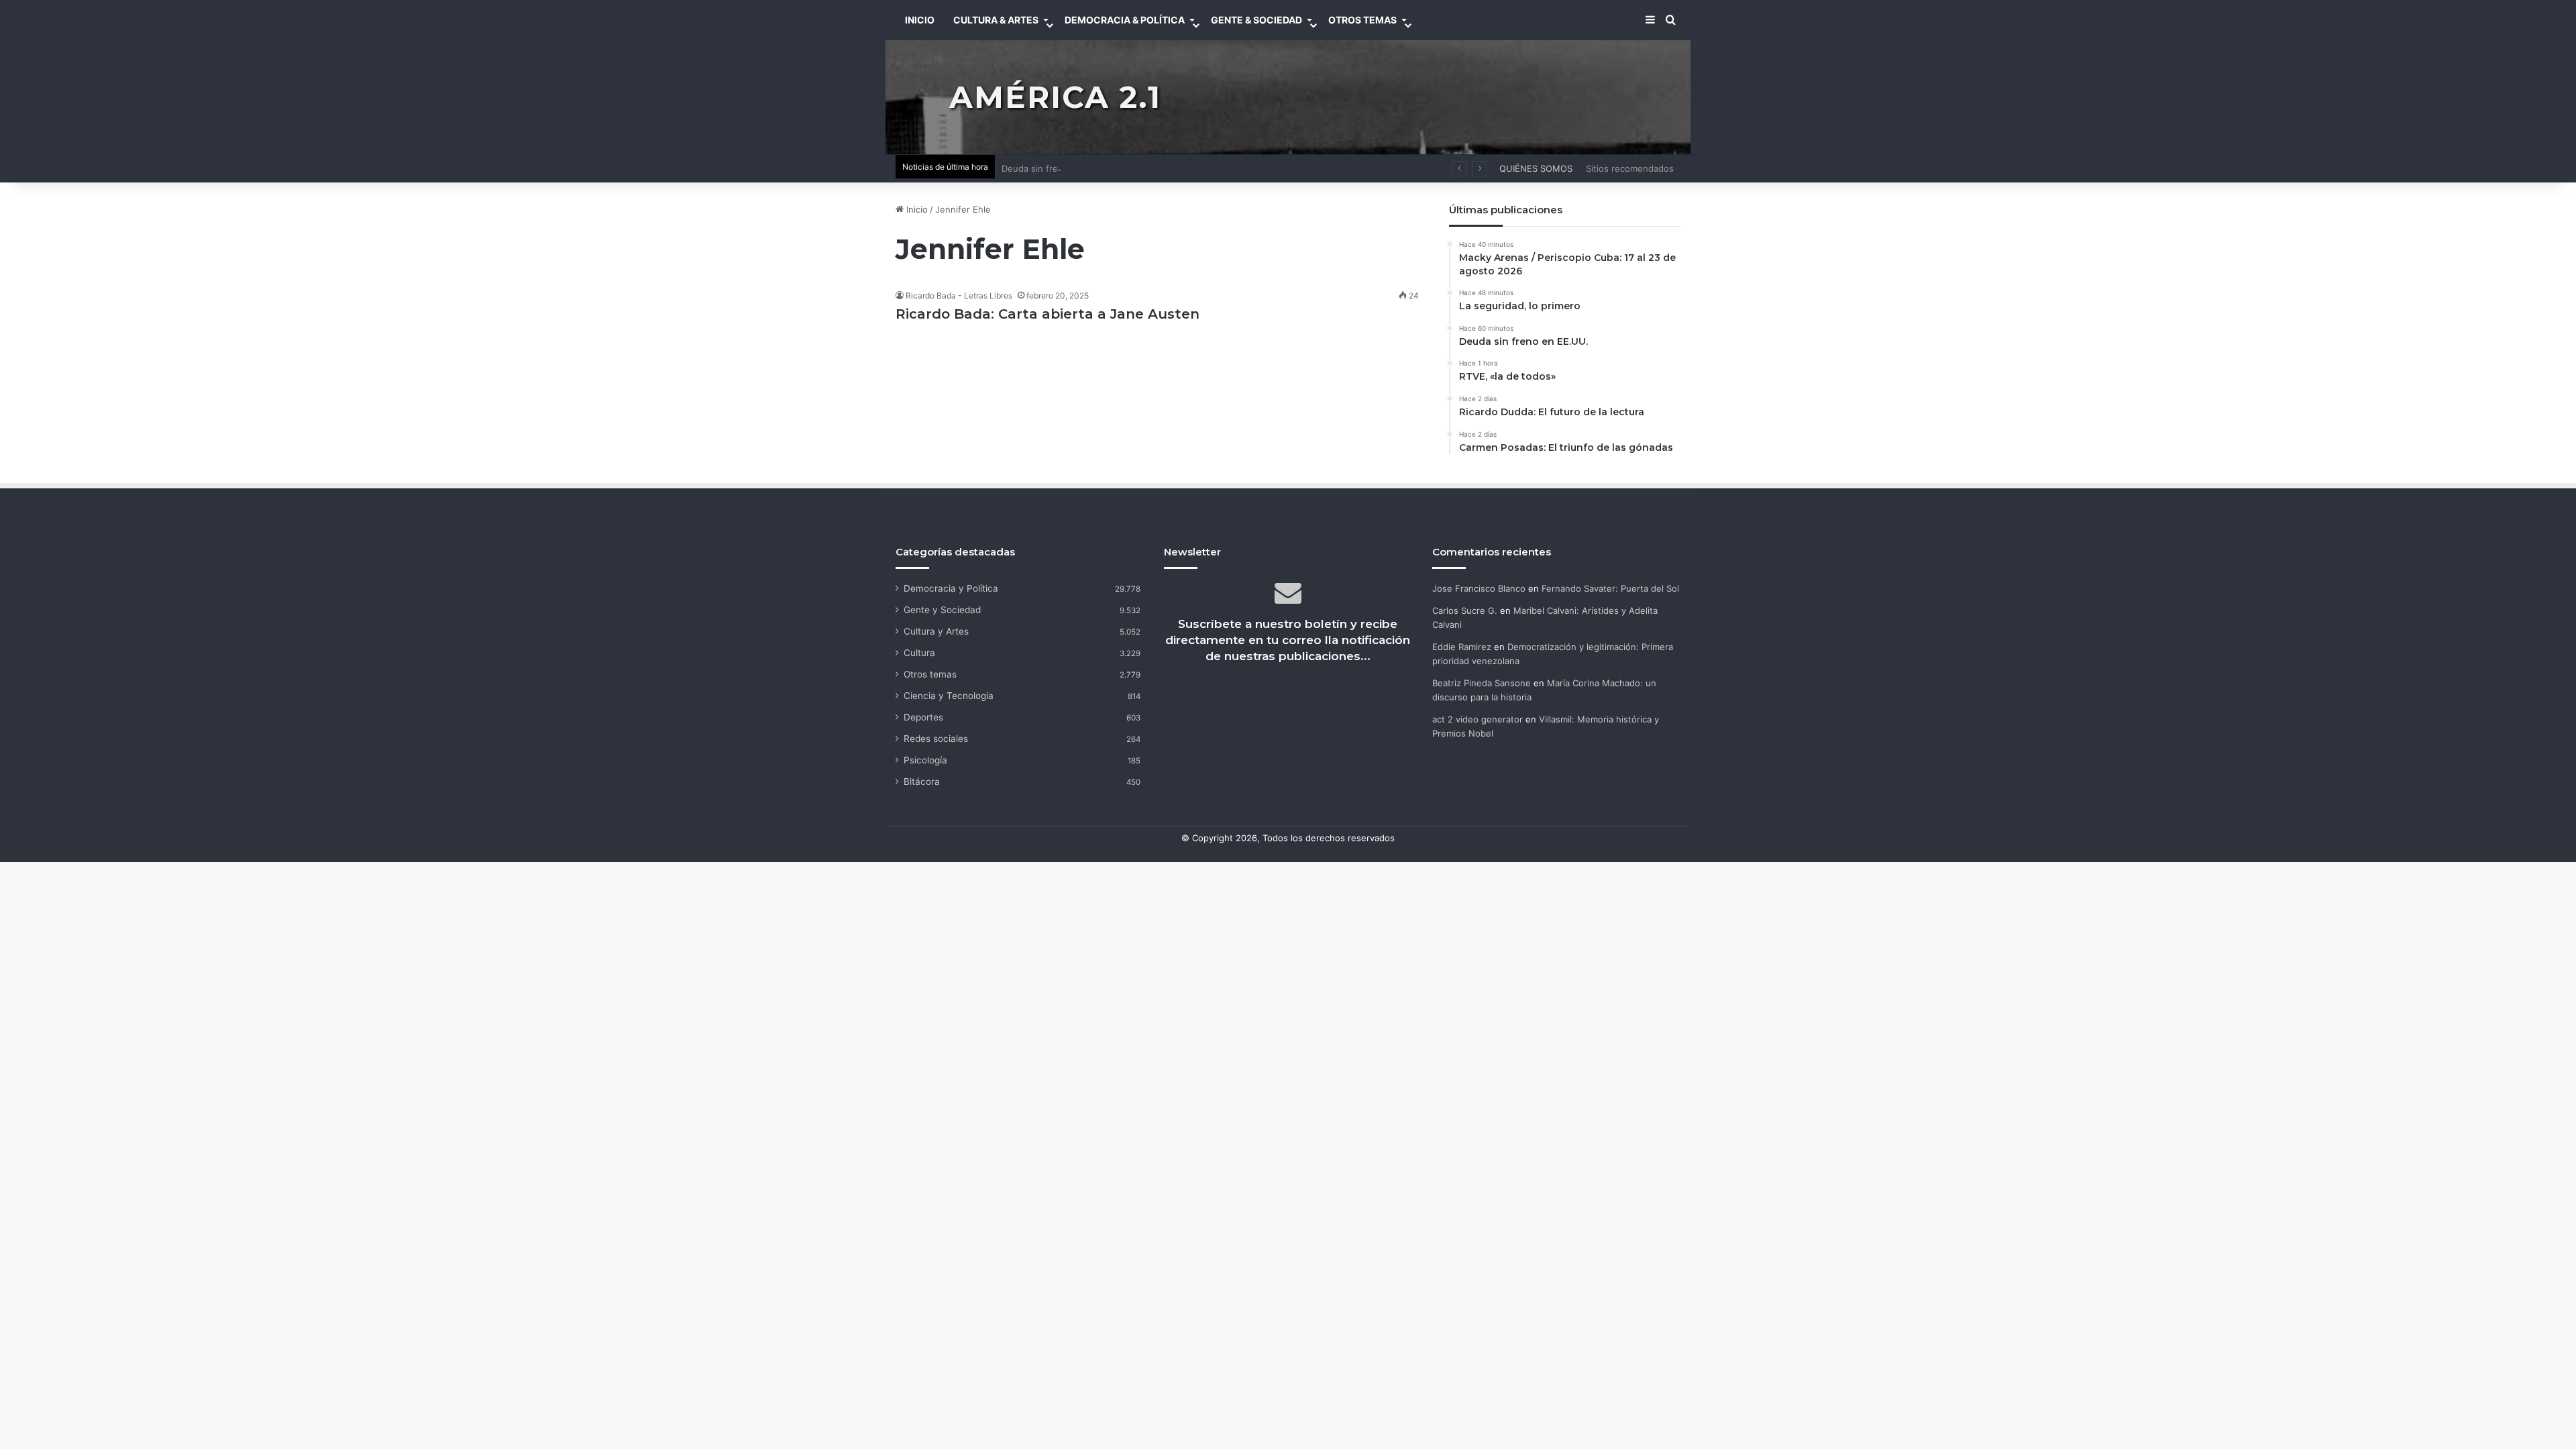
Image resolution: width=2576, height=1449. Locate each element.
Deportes (923, 717)
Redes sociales (936, 739)
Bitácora (922, 782)
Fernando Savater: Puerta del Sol (1610, 588)
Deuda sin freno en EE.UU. (1058, 168)
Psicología (925, 760)
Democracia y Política (951, 588)
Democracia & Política (1125, 20)
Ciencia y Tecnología (949, 696)
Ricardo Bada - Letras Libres (959, 296)
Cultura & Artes (996, 20)
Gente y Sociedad (942, 610)
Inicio (916, 209)
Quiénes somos (1536, 168)
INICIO (920, 20)
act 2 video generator (1478, 719)
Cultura (919, 653)
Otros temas (930, 674)
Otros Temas (1362, 20)
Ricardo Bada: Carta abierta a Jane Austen (1048, 314)
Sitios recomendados (1630, 168)
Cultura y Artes (936, 631)
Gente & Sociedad (1256, 20)
